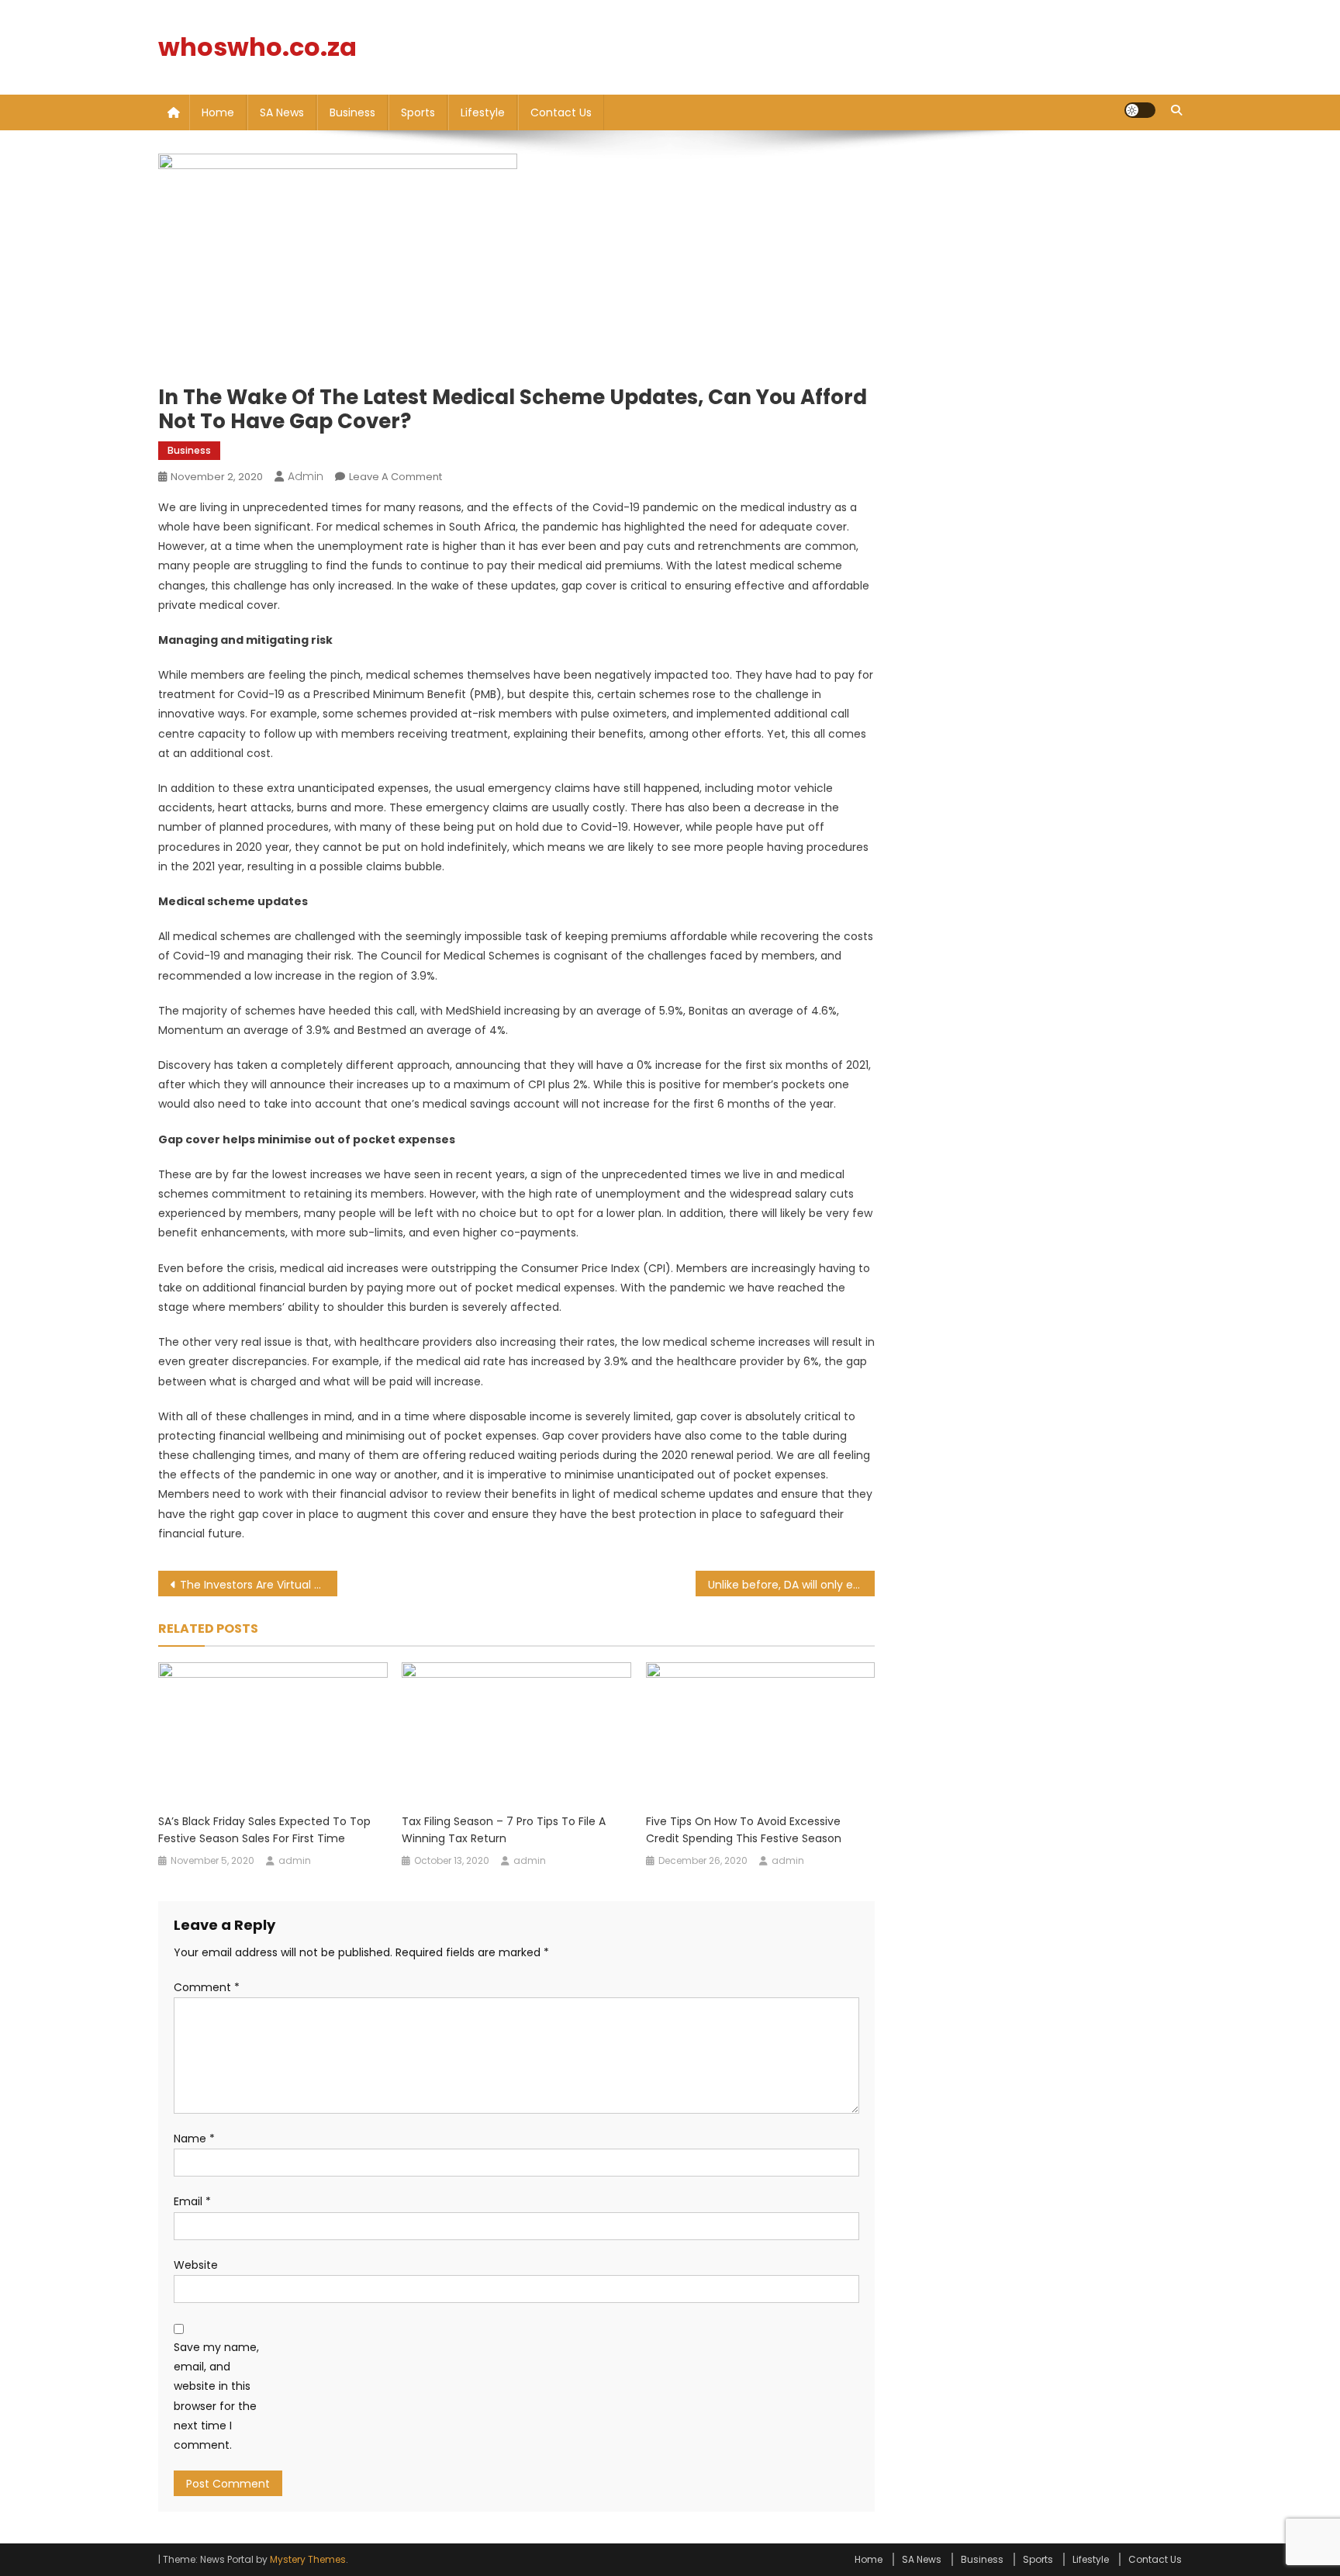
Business (352, 112)
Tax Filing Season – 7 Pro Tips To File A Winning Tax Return (504, 1830)
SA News (282, 112)
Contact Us (561, 112)
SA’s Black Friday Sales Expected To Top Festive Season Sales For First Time (264, 1830)
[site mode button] (1140, 110)
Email (192, 2201)
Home (218, 112)
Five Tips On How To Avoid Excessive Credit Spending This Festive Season (744, 1830)
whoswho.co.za (257, 47)
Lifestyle (483, 112)
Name (194, 2139)
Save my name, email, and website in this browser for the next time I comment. (216, 2396)
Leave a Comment (395, 477)
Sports (418, 112)
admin (306, 476)
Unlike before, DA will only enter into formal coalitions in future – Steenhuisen (791, 1585)
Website (196, 2265)
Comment (207, 1987)
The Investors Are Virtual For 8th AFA (259, 1585)
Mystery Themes (308, 2559)
